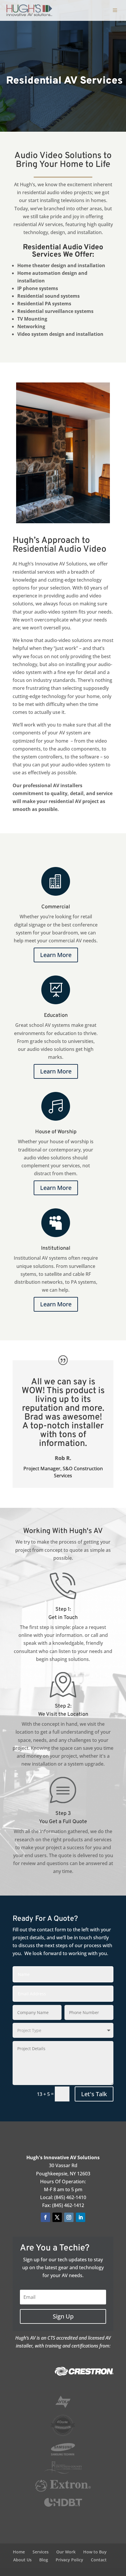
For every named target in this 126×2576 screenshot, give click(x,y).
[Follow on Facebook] (45, 2217)
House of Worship (56, 1132)
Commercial (56, 907)
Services (41, 2552)
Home (19, 2552)
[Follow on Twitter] (57, 2217)
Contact (99, 2560)
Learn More (56, 955)
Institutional (56, 1248)
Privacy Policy (69, 2560)
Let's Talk (94, 2094)
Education (56, 1016)
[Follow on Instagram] (69, 2217)
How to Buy (95, 2552)
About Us (22, 2560)
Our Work (66, 2552)
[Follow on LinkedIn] (81, 2217)
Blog (44, 2560)
